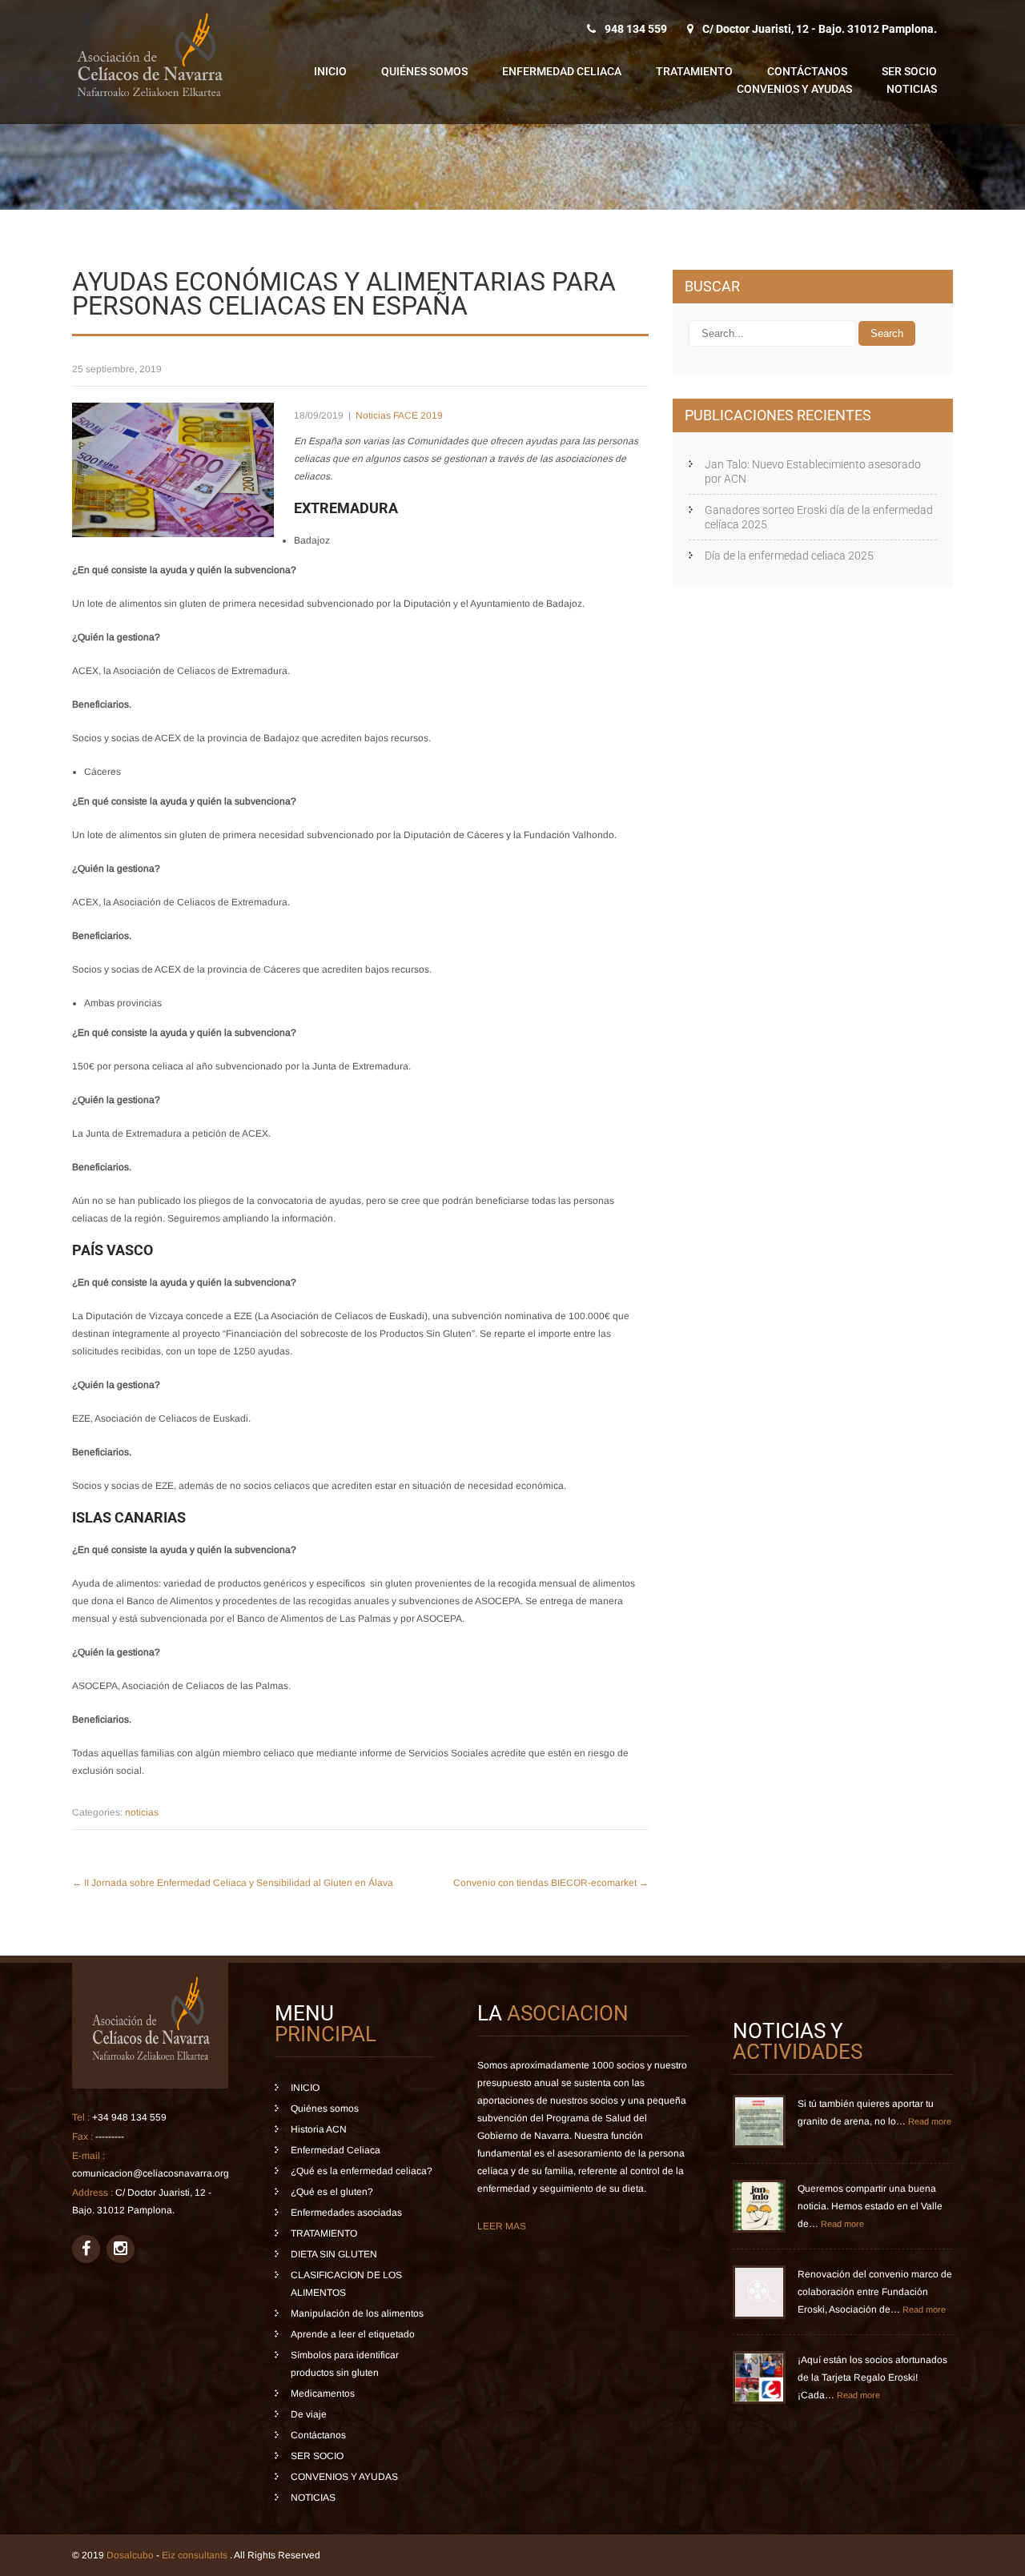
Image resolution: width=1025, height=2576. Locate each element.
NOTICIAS (912, 89)
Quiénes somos (424, 71)
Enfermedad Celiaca (562, 71)
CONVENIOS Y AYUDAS (794, 89)
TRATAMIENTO (694, 71)
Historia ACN (319, 2129)
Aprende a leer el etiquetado (353, 2334)
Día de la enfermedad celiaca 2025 (789, 556)
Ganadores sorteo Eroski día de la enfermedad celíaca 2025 (819, 517)
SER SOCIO (909, 71)
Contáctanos (807, 71)
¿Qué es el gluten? (332, 2192)
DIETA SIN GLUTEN (334, 2254)
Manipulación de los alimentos (357, 2313)
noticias (142, 1812)
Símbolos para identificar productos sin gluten (345, 2364)
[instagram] (121, 2249)
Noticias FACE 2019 (399, 415)
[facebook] (86, 2249)
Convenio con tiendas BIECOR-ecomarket (551, 1883)
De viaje (309, 2414)
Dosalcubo (130, 2555)
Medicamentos (323, 2393)
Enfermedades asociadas (346, 2213)
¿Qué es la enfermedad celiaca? (362, 2171)
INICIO (330, 71)
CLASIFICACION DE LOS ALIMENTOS (346, 2284)
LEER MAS (502, 2226)
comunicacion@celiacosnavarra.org (151, 2173)
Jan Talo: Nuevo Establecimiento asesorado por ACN (813, 471)
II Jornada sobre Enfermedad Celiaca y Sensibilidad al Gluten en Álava (233, 1883)
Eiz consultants (196, 2555)
